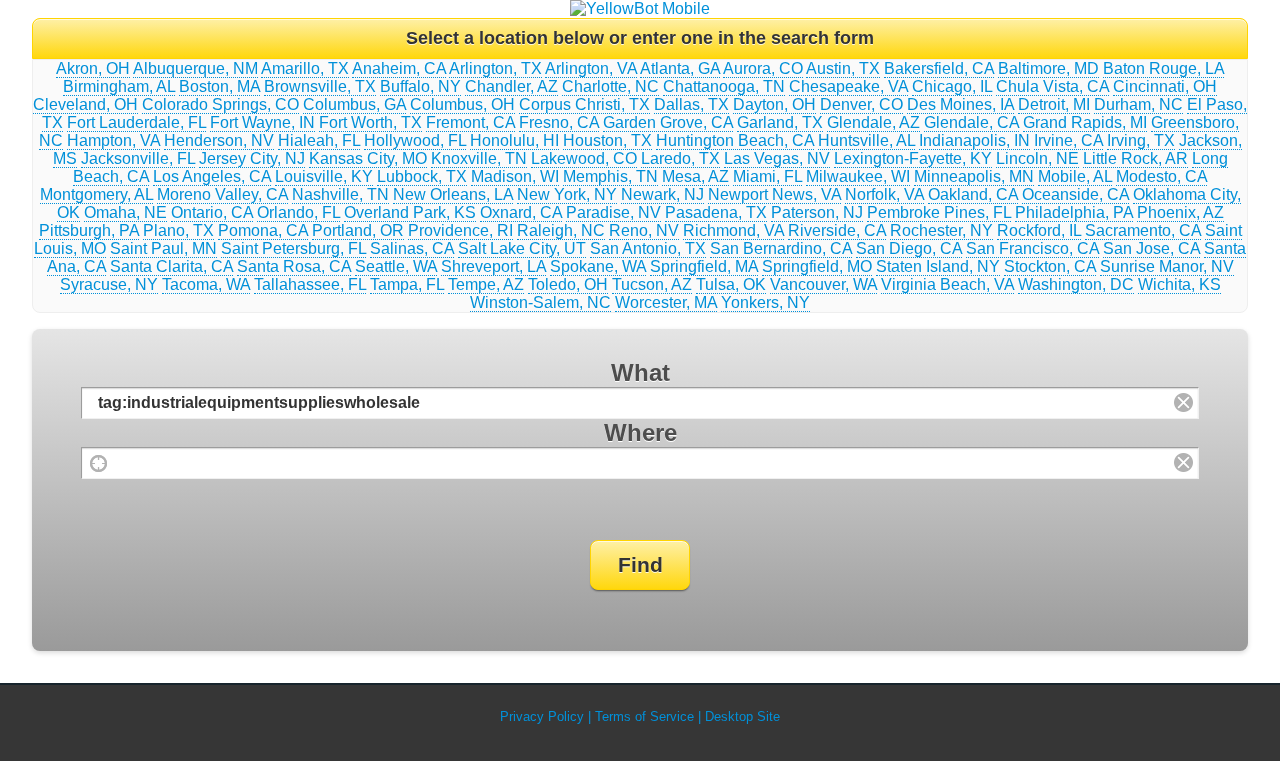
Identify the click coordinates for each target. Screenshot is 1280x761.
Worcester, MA (666, 302)
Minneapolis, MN (974, 176)
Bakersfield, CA (939, 68)
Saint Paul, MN (163, 248)
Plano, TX (178, 230)
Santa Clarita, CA (171, 266)
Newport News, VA (774, 194)
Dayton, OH (774, 104)
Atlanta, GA (680, 68)
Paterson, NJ (817, 212)
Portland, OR (358, 230)
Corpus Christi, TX (584, 104)
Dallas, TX (691, 104)
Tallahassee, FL (310, 284)
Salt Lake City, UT (522, 248)
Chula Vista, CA (1052, 86)
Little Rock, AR (1135, 158)
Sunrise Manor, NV (1167, 266)
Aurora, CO (763, 68)
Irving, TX (1141, 140)
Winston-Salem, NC (540, 302)
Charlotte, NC (610, 86)
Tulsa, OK (731, 284)
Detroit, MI (1054, 104)
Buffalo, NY (420, 86)
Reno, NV (644, 230)
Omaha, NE (125, 212)
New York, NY (567, 194)
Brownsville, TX (320, 86)
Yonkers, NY (765, 302)
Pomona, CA (263, 230)
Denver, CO (861, 104)
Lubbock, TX (422, 176)
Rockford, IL (1039, 230)
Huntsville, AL (866, 140)
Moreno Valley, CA (222, 194)
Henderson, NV (219, 140)
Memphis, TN (610, 176)
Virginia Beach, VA (947, 284)
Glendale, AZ (873, 122)
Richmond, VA (733, 230)
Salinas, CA (412, 248)
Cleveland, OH (85, 104)
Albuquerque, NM (195, 68)
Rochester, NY (941, 230)
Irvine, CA (1068, 140)
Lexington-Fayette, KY (913, 158)
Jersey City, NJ (252, 158)
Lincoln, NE (1037, 158)
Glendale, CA (971, 122)
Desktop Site (742, 716)
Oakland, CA (973, 194)
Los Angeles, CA (212, 176)
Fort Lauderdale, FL (136, 122)
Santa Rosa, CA (294, 266)
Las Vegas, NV (777, 158)
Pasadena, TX (716, 212)
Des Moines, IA (960, 104)
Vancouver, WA (823, 284)
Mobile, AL (1075, 176)
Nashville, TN (340, 194)
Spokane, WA (598, 266)
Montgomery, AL (96, 194)
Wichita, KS (1179, 284)
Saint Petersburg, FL (293, 248)
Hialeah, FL (319, 140)
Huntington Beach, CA (735, 140)
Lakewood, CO (584, 158)
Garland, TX (780, 122)
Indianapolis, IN (974, 140)
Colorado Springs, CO (220, 104)
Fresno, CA (559, 122)
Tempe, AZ (486, 284)
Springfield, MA (704, 266)
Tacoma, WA (206, 284)
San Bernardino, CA (781, 248)
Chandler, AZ (511, 86)
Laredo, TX (680, 158)
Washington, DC (1076, 284)
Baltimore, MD (1048, 68)
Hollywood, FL (415, 140)
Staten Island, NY (938, 266)
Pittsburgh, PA (89, 230)
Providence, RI (460, 230)
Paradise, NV (613, 212)
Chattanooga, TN (724, 86)
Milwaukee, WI (858, 176)
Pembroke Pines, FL (939, 212)
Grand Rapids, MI (1085, 122)
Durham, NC (1138, 104)
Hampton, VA (113, 140)
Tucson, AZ (652, 284)
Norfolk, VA (884, 194)
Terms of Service (644, 716)
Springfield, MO (817, 266)
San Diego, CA (909, 248)
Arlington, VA (591, 68)
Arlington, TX (495, 68)
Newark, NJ (662, 194)
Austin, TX (843, 68)
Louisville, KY (324, 176)
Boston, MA (219, 86)
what (640, 372)
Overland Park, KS (410, 212)
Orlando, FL (298, 212)
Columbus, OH (462, 104)
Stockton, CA (1050, 266)
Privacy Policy (542, 716)
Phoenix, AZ (1180, 212)
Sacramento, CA (1143, 230)
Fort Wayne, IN (262, 122)
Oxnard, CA (521, 212)
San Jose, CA (1151, 248)
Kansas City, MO (368, 158)
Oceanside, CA (1075, 194)
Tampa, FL (407, 284)
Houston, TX (607, 140)
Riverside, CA (837, 230)
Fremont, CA (470, 122)
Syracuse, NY (109, 284)
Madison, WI (515, 176)
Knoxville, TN (479, 158)
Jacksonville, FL (138, 158)
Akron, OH (93, 68)
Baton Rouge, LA (1163, 68)
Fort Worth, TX (370, 122)
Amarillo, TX (305, 68)
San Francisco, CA (1032, 248)
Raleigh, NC (561, 230)
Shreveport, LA (493, 266)
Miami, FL (767, 176)
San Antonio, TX (648, 248)
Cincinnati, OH (1165, 86)
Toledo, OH (568, 284)
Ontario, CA (212, 212)
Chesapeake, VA (848, 86)
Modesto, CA (1161, 176)
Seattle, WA (396, 266)
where (640, 432)
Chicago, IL (952, 86)
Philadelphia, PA (1074, 212)
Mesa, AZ (695, 176)
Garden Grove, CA (668, 122)
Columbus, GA (354, 104)
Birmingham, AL (119, 86)
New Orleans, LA (453, 194)
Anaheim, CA (399, 68)
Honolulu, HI (514, 140)
